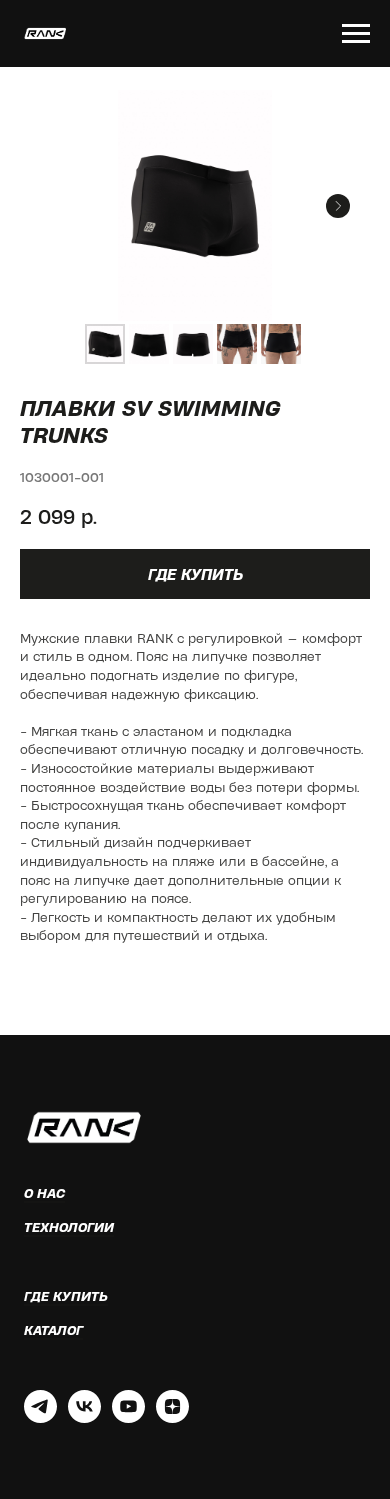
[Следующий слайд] (338, 206)
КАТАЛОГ (53, 1330)
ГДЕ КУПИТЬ (66, 1296)
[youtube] (128, 1417)
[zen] (172, 1417)
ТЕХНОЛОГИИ (69, 1227)
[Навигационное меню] (356, 34)
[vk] (84, 1417)
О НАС (44, 1193)
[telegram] (40, 1417)
